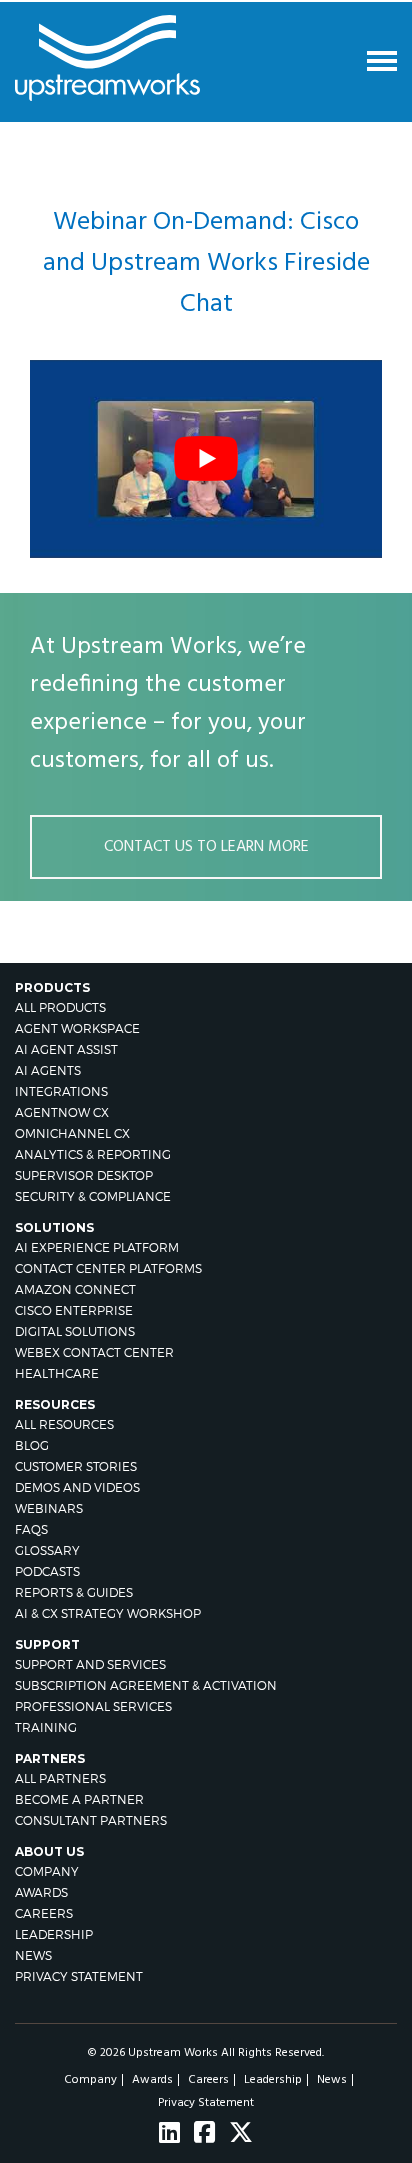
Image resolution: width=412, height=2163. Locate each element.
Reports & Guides (74, 1592)
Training (46, 1727)
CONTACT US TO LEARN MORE (206, 847)
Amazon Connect (75, 1289)
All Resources (64, 1424)
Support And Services (90, 1664)
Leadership (54, 1934)
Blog (32, 1445)
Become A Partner (79, 1799)
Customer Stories (76, 1466)
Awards (41, 1892)
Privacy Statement (79, 1976)
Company (47, 1871)
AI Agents (48, 1070)
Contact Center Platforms (108, 1268)
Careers (44, 1913)
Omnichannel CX (72, 1133)
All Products (60, 1007)
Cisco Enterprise (74, 1310)
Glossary (47, 1550)
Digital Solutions (75, 1331)
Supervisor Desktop (84, 1175)
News (33, 1955)
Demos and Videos (77, 1487)
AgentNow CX (62, 1112)
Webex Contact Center (94, 1352)
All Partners (60, 1778)
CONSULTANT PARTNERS (91, 1820)
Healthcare (57, 1373)
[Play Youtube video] (206, 459)
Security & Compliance (93, 1196)
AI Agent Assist (66, 1049)
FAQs (31, 1529)
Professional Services (93, 1706)
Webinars (49, 1508)
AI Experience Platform (97, 1247)
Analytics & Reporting (93, 1154)
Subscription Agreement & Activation (146, 1685)
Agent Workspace (77, 1028)
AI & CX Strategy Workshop (108, 1613)
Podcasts (47, 1571)
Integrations (61, 1091)
